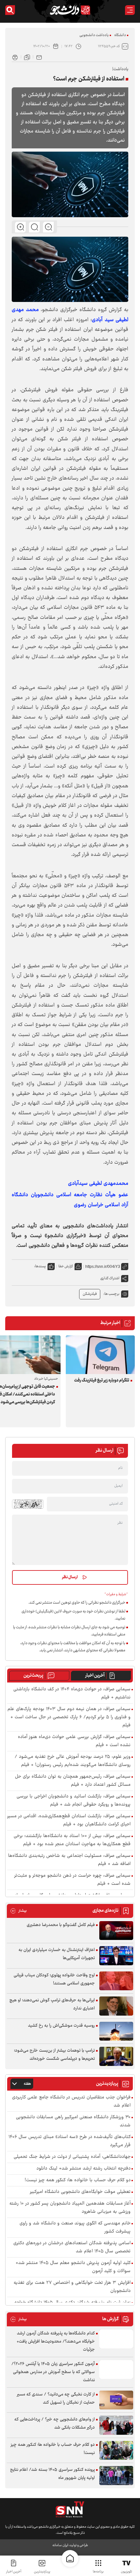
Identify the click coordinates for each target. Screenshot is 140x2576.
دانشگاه (120, 35)
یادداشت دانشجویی (94, 35)
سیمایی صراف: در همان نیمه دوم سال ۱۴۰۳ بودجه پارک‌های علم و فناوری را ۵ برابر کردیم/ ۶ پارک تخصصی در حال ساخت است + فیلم (69, 1717)
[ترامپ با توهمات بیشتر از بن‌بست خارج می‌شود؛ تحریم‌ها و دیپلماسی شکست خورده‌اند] (116, 2056)
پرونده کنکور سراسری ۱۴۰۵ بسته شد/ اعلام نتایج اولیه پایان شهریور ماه (52, 2474)
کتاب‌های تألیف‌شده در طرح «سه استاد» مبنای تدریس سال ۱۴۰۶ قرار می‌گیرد (70, 2141)
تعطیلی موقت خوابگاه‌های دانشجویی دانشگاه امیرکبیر (80, 2192)
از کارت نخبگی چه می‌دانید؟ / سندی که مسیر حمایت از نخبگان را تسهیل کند (56, 2399)
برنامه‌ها (98, 2572)
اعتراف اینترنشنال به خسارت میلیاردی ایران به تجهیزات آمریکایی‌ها (57, 1954)
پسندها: (40, 1266)
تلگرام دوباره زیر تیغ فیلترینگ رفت (102, 1381)
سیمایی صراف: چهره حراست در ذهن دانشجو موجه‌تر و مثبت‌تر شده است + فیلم (72, 1880)
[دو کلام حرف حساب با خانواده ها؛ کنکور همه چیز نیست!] (116, 2451)
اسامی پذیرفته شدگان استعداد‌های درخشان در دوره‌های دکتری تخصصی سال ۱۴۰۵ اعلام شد (72, 2247)
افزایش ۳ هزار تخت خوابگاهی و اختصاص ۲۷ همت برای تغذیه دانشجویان (72, 2287)
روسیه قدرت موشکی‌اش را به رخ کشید (61, 2026)
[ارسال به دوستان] (39, 57)
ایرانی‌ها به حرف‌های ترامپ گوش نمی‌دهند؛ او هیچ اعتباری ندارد (52, 2004)
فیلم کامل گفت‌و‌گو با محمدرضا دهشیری (61, 1925)
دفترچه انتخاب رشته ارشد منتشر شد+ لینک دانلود (84, 2169)
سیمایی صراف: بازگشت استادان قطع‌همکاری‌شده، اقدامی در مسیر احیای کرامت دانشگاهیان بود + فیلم (69, 1820)
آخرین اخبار (95, 1676)
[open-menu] (130, 10)
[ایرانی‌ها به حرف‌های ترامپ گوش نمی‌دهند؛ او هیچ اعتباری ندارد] (116, 2006)
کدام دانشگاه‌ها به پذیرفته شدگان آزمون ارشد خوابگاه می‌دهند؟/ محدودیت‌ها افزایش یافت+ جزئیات (56, 2342)
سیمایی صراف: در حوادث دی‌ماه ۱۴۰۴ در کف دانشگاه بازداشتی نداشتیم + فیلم (72, 1694)
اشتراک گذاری (110, 1278)
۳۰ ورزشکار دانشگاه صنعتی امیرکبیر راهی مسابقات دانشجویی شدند (73, 2121)
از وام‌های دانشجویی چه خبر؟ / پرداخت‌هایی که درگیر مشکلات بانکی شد (55, 2424)
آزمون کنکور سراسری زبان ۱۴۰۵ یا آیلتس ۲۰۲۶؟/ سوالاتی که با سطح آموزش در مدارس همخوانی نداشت (53, 2372)
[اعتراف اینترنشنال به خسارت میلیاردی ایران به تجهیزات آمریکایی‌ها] (116, 1956)
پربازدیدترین (42, 2572)
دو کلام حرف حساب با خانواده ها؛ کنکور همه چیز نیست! (78, 2180)
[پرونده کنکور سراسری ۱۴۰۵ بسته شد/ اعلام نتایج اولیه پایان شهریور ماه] (116, 2476)
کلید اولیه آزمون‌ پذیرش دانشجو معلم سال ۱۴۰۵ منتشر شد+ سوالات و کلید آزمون (73, 2267)
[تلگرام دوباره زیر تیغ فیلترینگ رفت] (100, 1355)
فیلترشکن (90, 1294)
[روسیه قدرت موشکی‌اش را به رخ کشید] (116, 2031)
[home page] (70, 2558)
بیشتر (18, 1911)
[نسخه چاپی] (15, 57)
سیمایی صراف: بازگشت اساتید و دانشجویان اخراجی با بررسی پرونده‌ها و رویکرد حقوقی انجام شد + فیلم (74, 1801)
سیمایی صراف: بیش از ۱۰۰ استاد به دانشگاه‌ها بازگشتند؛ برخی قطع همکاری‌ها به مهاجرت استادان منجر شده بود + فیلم (72, 1840)
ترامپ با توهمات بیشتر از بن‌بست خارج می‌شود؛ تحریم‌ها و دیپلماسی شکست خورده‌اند (54, 2055)
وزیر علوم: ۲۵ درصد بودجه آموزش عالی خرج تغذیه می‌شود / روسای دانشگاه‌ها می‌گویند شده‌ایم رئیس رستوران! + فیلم (73, 1761)
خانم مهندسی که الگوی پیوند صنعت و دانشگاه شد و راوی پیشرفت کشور (75, 2228)
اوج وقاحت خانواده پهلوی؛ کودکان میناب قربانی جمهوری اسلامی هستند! (54, 1979)
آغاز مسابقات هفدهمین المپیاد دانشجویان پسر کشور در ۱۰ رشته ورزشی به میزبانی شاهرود (70, 2208)
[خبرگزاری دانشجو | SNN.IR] (70, 10)
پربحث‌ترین (33, 1676)
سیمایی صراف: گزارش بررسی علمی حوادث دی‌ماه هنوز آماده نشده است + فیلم (74, 1741)
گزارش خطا (66, 1266)
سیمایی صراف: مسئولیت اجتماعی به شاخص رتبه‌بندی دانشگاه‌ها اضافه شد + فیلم (69, 1860)
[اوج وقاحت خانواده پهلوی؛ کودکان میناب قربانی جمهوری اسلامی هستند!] (116, 1981)
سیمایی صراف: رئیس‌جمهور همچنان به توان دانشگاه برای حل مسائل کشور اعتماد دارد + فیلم (73, 1781)
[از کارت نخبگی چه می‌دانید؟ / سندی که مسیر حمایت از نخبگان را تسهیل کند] (116, 2400)
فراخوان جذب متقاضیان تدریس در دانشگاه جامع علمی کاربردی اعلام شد (71, 2102)
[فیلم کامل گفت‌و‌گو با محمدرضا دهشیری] (116, 1931)
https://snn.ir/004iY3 (103, 1267)
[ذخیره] (27, 57)
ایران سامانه (60, 2545)
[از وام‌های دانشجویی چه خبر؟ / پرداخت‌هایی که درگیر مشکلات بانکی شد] (116, 2425)
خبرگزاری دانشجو (65, 1236)
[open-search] (10, 10)
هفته (27, 2084)
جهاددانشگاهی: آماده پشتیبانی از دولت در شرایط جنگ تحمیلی (72, 2157)
